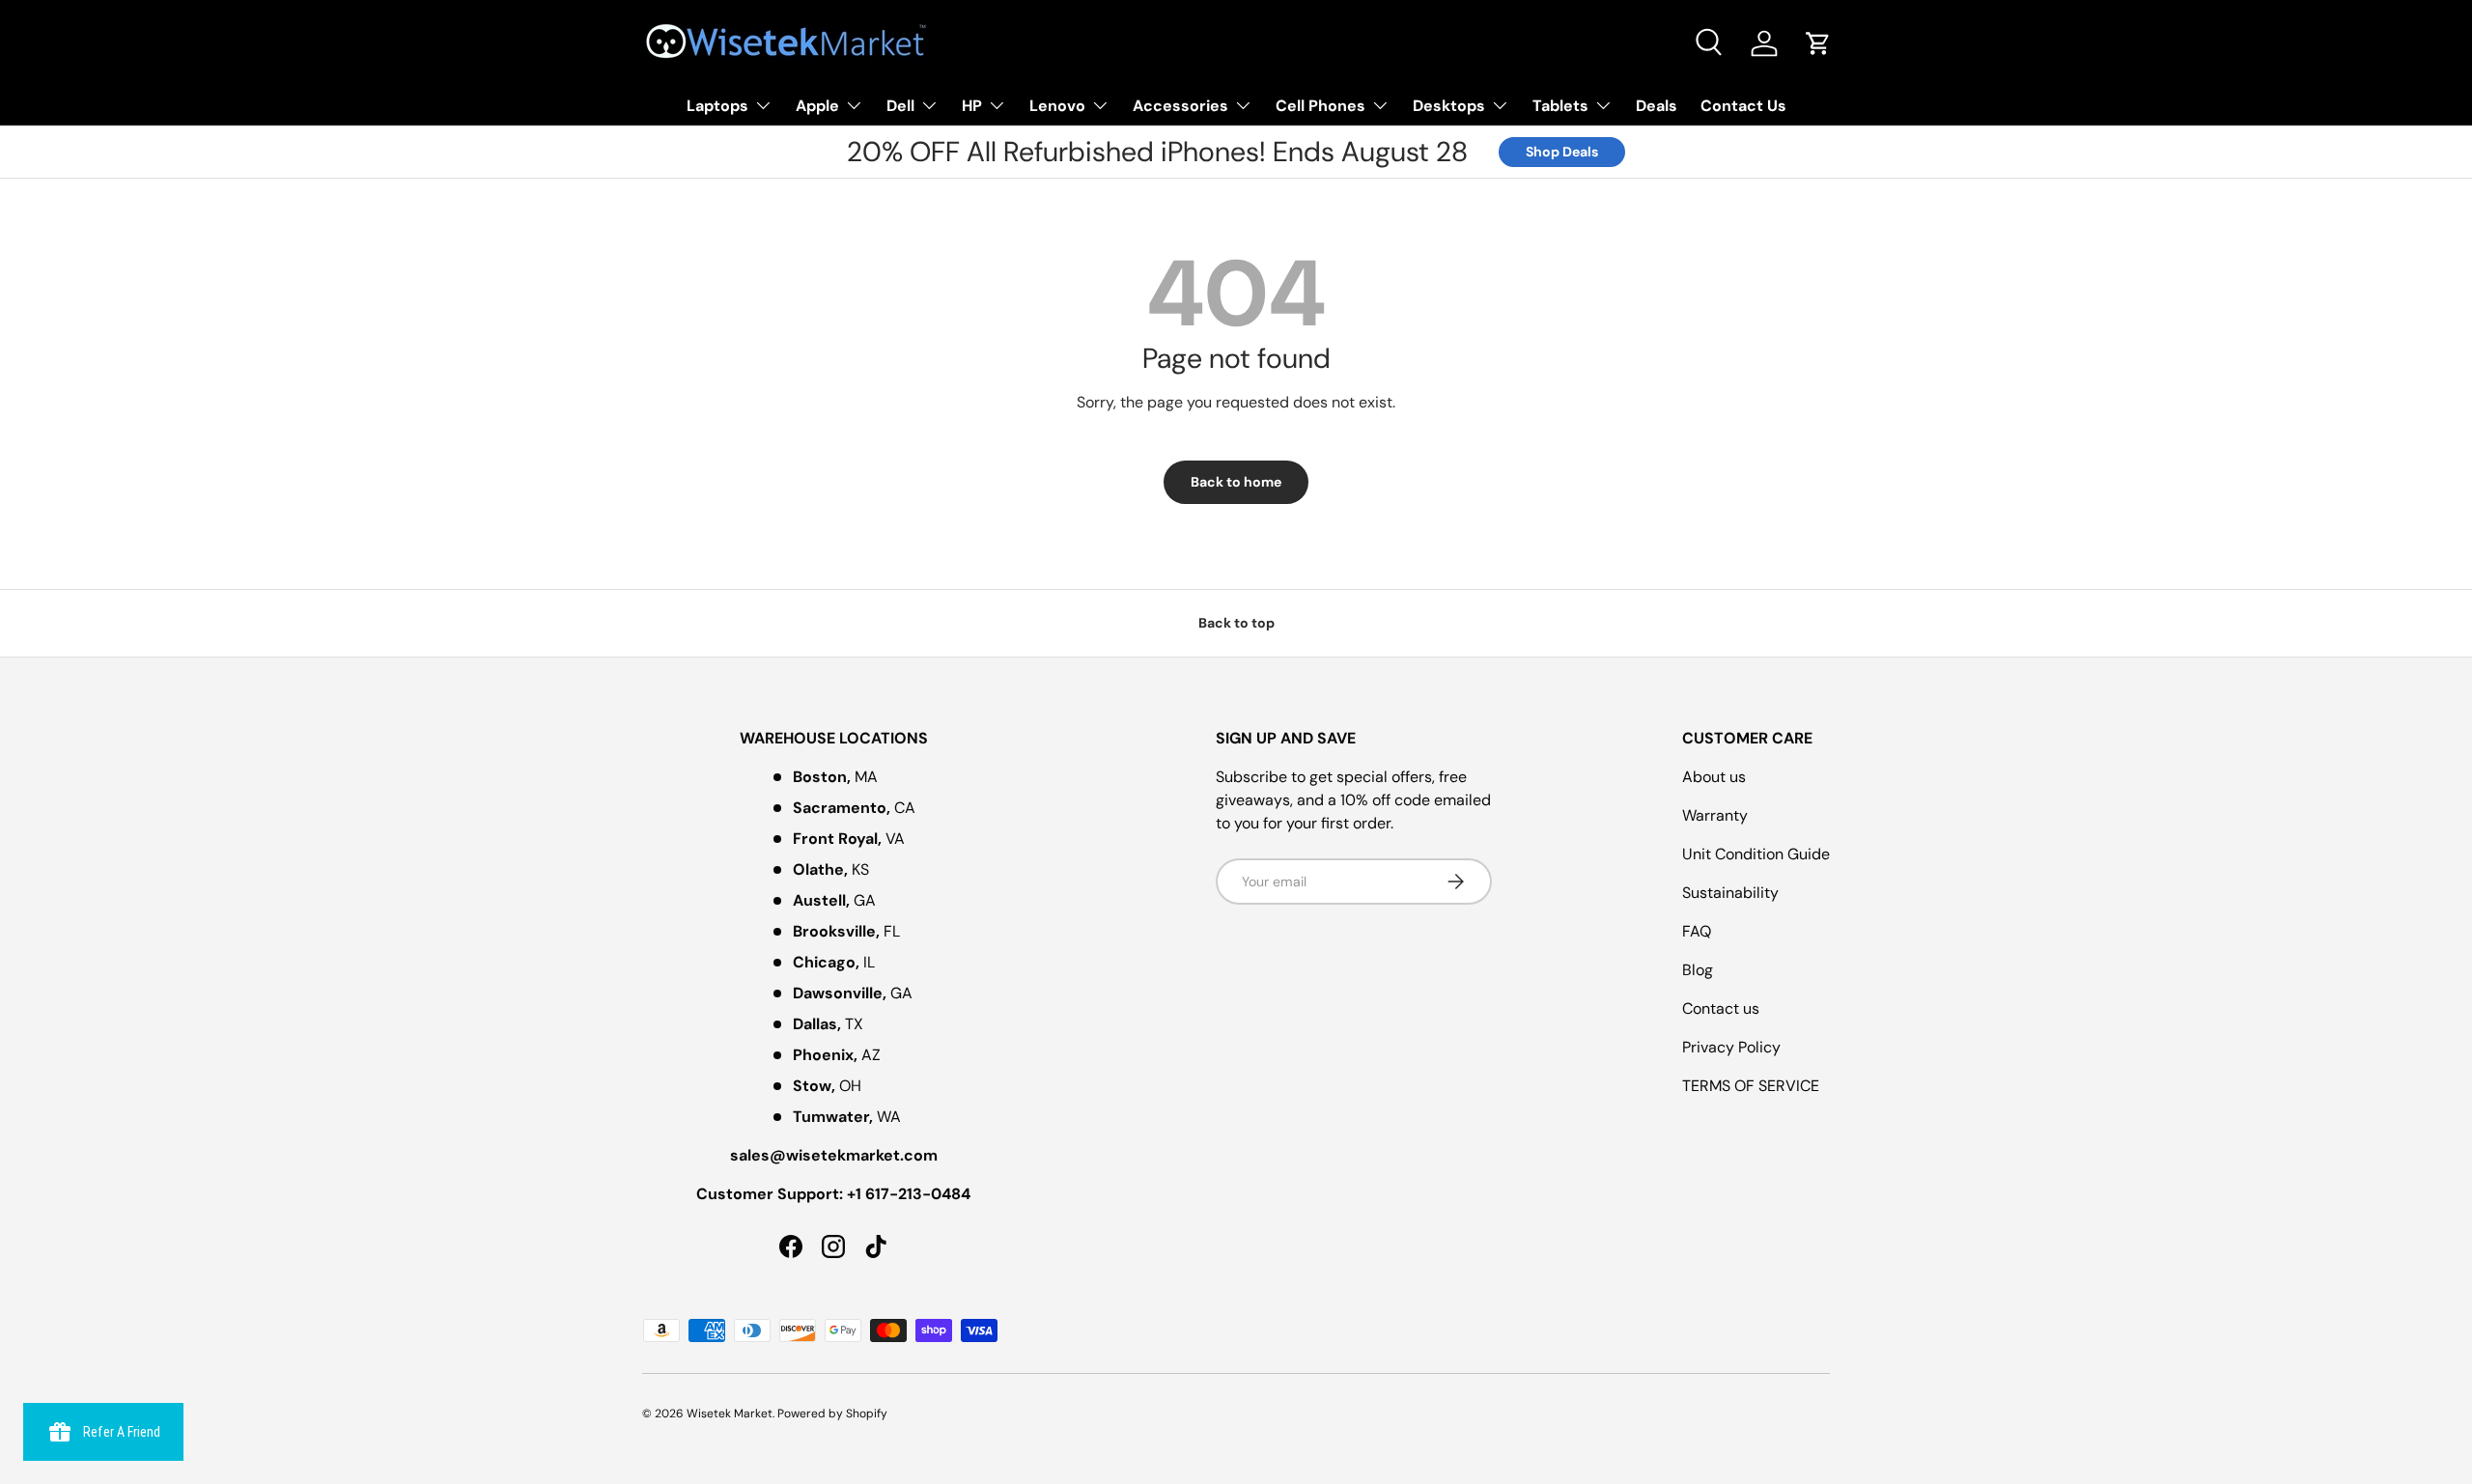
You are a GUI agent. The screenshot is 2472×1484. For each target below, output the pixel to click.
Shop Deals (1562, 152)
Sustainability (1730, 893)
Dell (900, 106)
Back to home (1236, 482)
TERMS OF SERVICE (1751, 1086)
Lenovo (1057, 106)
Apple (817, 106)
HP (972, 106)
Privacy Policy (1731, 1047)
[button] (1818, 43)
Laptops (717, 106)
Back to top (1236, 623)
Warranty (1715, 815)
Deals (1657, 106)
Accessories (1180, 106)
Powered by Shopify (832, 1414)
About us (1714, 777)
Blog (1698, 970)
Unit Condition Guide (1756, 854)
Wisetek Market (730, 1414)
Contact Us (1743, 106)
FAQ (1697, 931)
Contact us (1721, 1008)
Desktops (1449, 106)
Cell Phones (1320, 106)
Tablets (1560, 106)
